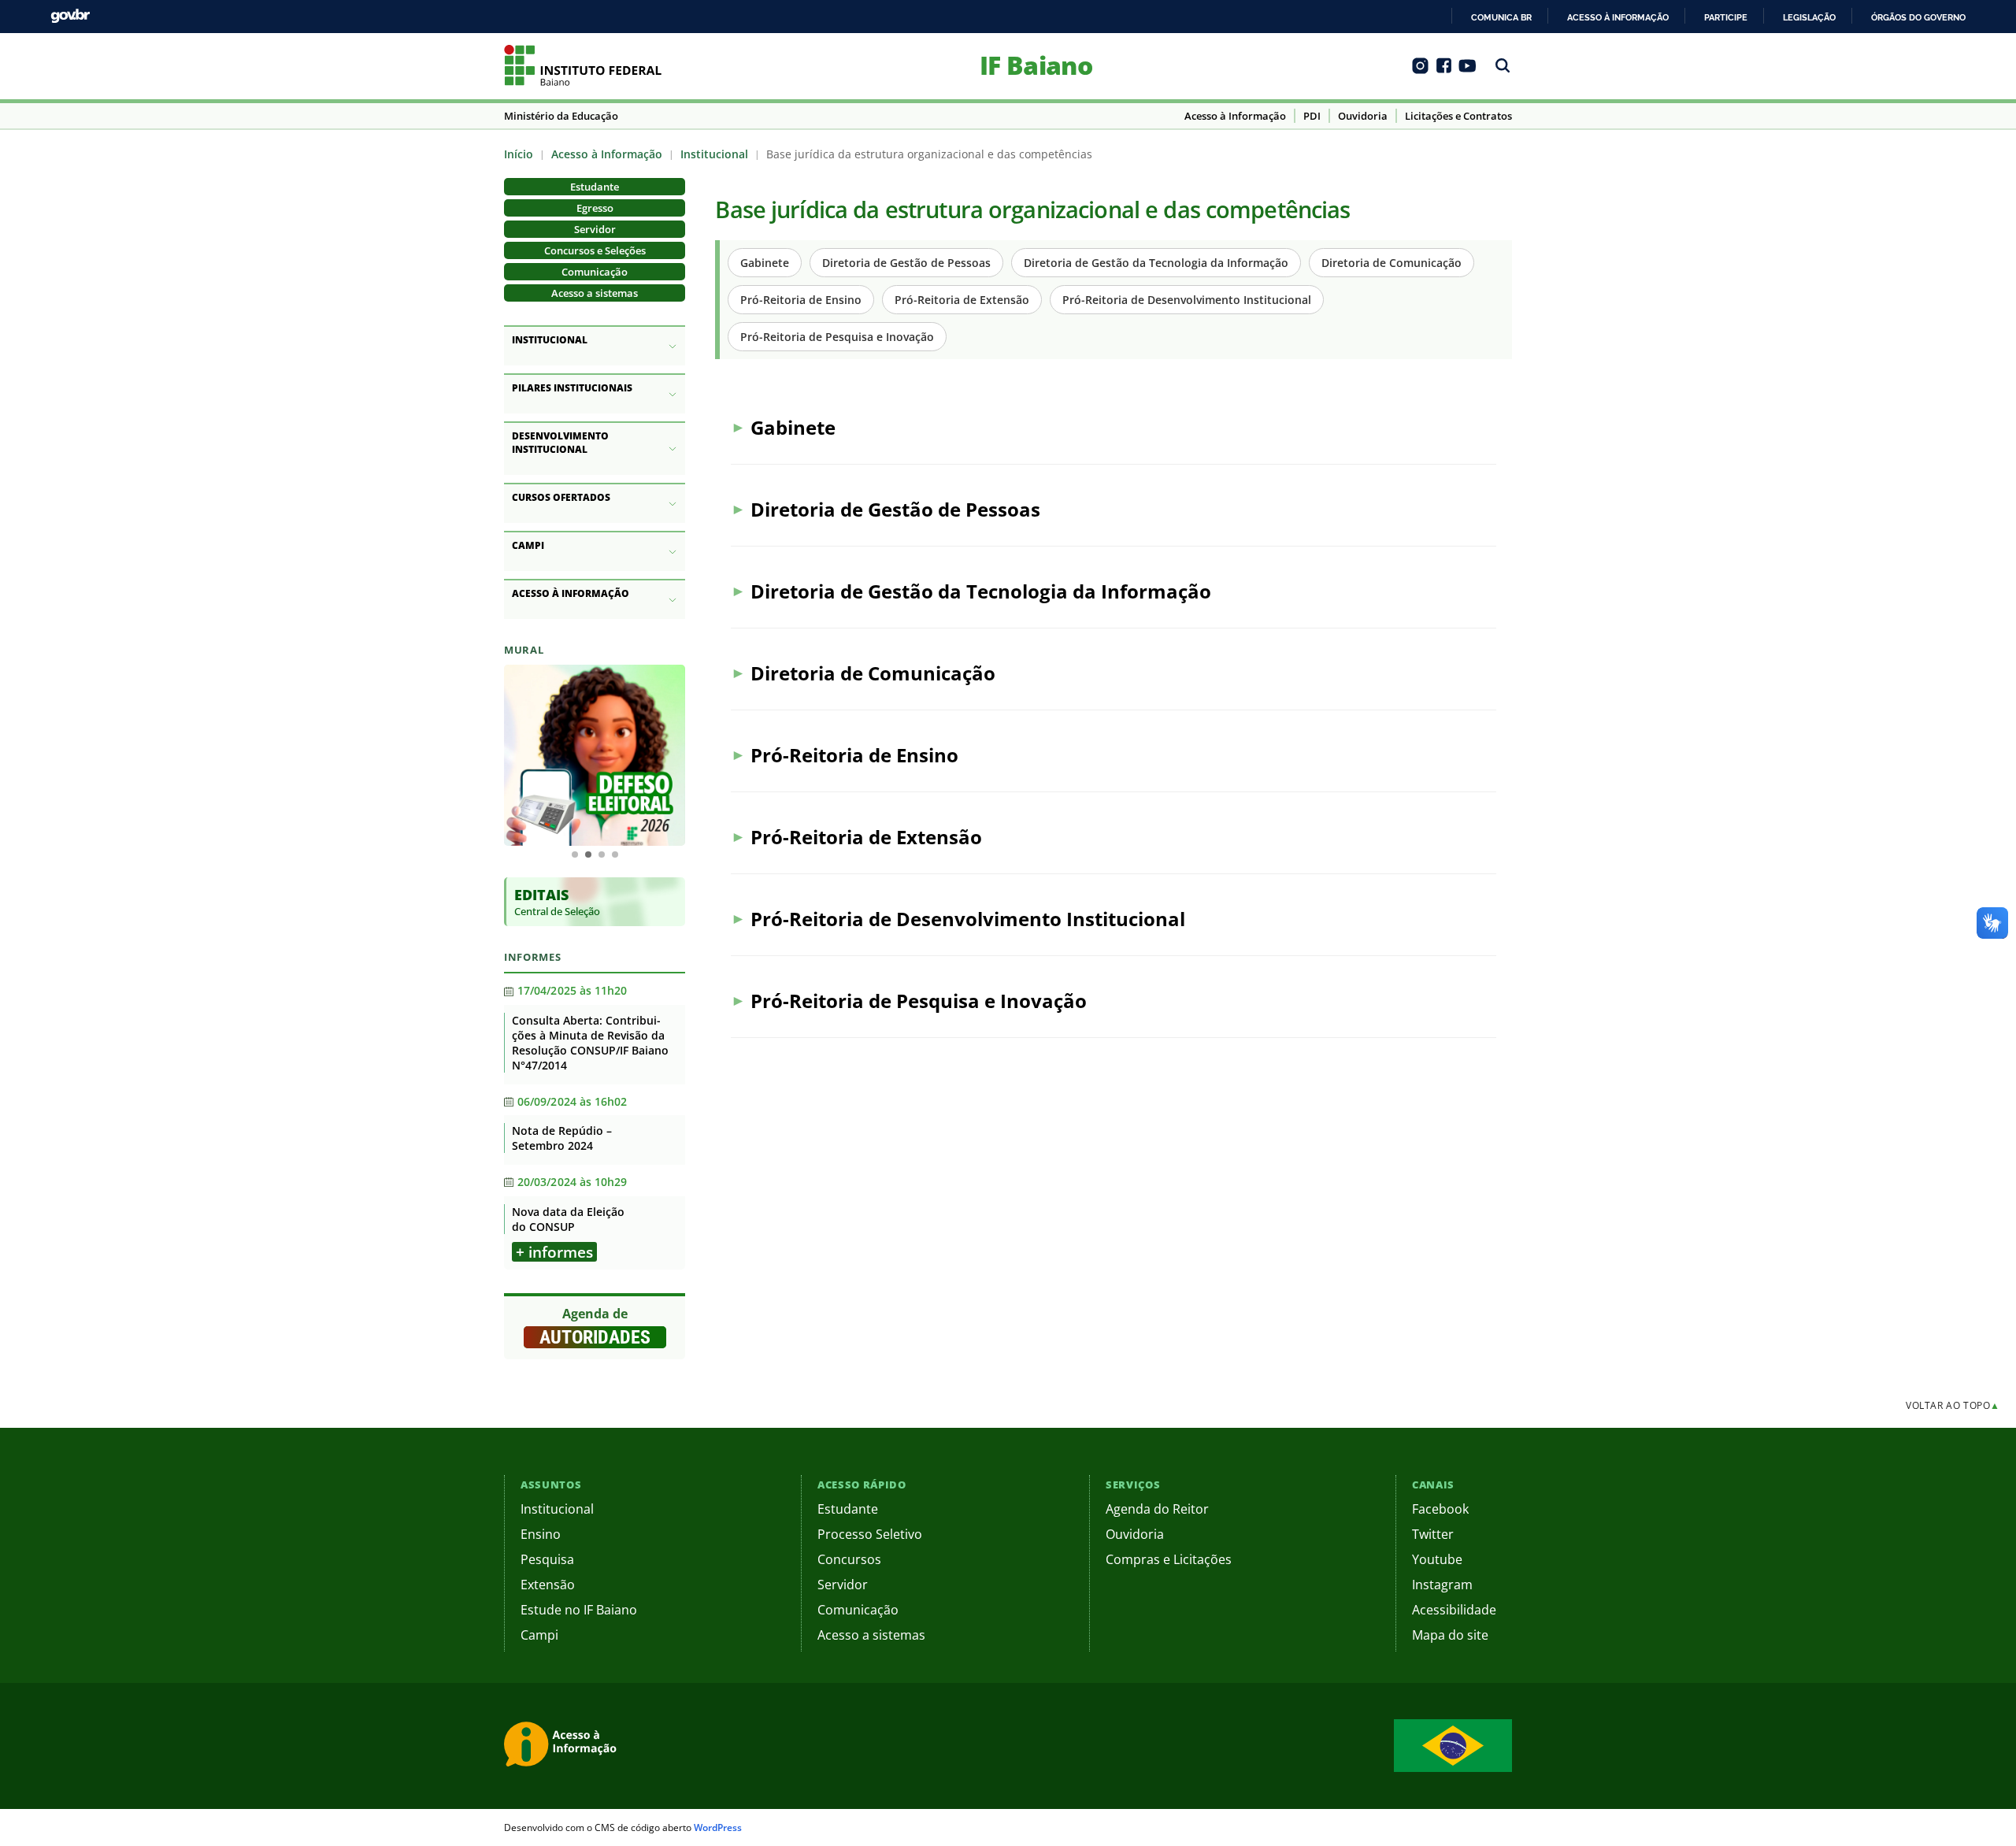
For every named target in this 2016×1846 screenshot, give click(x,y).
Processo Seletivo (870, 1534)
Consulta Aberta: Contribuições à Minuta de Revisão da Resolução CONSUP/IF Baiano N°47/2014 (590, 1043)
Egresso (595, 208)
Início (519, 154)
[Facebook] (1444, 71)
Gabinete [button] (793, 427)
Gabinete (765, 263)
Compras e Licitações (1169, 1559)
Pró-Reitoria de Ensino (801, 300)
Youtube (1437, 1559)
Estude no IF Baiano (579, 1610)
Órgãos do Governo (1918, 17)
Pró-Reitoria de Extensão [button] (866, 837)
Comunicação (595, 272)
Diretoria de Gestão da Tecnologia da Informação (1156, 263)
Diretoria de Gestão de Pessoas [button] (895, 509)
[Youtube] (1468, 71)
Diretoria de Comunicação (1392, 263)
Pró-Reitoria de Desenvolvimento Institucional (1187, 300)
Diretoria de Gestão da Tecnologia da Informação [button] (981, 591)
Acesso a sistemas (595, 293)
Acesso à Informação (1235, 116)
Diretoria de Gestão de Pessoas (906, 263)
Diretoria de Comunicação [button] (873, 673)
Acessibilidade (1454, 1610)
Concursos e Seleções (595, 250)
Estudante (595, 187)
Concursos (849, 1559)
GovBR (70, 16)
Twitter (1433, 1534)
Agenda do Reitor (1157, 1509)
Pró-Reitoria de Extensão (962, 300)
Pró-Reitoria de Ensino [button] (854, 755)
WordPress (718, 1827)
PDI (1312, 116)
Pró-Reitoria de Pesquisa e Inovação (837, 337)
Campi (539, 1635)
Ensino (541, 1534)
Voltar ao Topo (1953, 1405)
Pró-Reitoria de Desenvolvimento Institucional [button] (968, 919)
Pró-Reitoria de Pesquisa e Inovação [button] (919, 1001)
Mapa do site (1450, 1635)
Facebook (1440, 1509)
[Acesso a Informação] (563, 1746)
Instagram (1442, 1585)
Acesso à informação (1618, 17)
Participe (1726, 17)
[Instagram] (1420, 71)
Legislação (1809, 17)
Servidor (595, 229)
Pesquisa (547, 1559)
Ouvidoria (1363, 116)
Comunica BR (1501, 17)
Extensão (548, 1585)
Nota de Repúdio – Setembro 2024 (562, 1138)
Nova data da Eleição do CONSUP (568, 1219)
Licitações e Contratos (1458, 116)
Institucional (714, 154)
